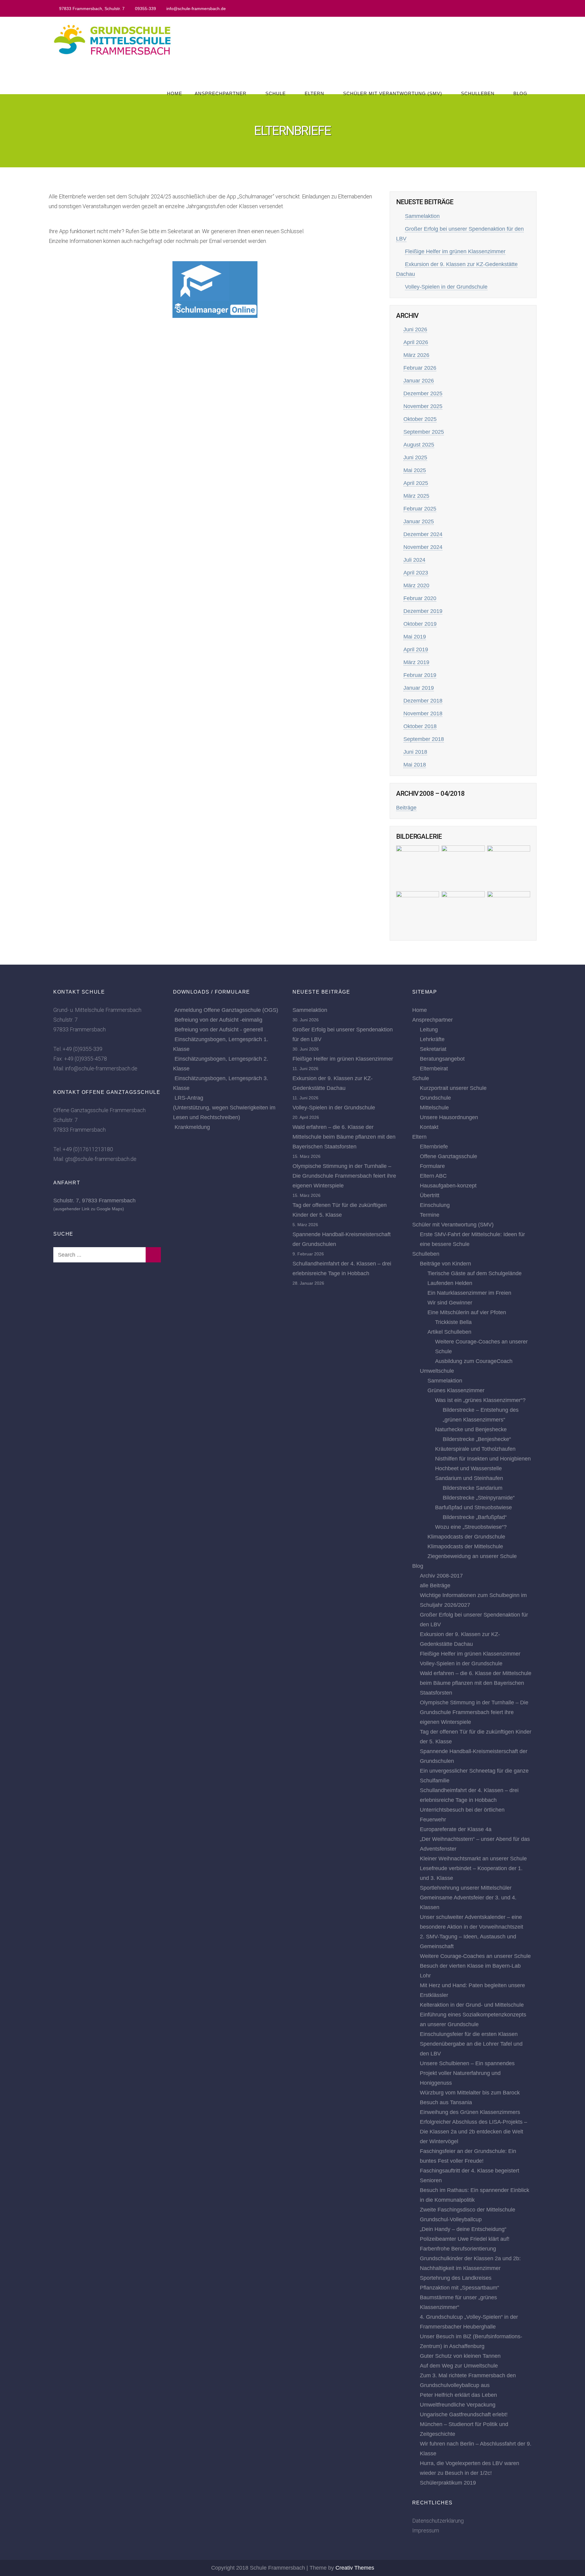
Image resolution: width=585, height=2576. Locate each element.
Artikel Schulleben (449, 1332)
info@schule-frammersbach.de (196, 9)
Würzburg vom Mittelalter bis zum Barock (470, 2093)
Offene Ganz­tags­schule (448, 1156)
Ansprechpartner (221, 93)
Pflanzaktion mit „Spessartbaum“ (459, 2288)
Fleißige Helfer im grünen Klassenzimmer (455, 251)
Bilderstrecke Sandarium (473, 1488)
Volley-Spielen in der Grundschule (446, 287)
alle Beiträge (435, 1585)
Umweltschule (437, 1371)
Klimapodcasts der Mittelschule (465, 1546)
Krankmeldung (192, 1127)
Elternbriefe (434, 1147)
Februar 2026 (420, 368)
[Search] (153, 1255)
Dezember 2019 (423, 611)
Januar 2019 (419, 688)
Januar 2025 (419, 521)
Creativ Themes (355, 2568)
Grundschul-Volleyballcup (451, 2219)
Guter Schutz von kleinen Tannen (460, 2356)
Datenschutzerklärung (438, 2521)
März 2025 (416, 496)
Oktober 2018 (420, 726)
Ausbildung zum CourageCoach (474, 1361)
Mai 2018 (415, 765)
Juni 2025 (415, 457)
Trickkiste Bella (453, 1322)
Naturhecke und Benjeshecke (471, 1429)
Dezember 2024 (423, 534)
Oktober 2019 (420, 624)
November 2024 (423, 547)
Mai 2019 (415, 637)
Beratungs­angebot (442, 1059)
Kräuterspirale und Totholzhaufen (475, 1449)
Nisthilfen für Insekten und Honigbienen (483, 1459)
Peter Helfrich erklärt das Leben (458, 2395)
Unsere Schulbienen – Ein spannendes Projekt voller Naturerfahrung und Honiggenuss (467, 2073)
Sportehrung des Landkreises (456, 2278)
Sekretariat (433, 1049)
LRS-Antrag (189, 1098)
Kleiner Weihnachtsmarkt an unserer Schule (473, 1859)
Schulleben (478, 93)
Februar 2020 (420, 598)
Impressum (426, 2530)
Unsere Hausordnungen (449, 1117)
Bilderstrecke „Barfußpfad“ (475, 1517)
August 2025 (419, 445)
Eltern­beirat (434, 1069)
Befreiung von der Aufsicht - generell (219, 1030)
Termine (430, 1215)
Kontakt (429, 1127)
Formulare (432, 1166)
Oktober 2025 (420, 419)
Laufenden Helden (450, 1283)
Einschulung (435, 1205)
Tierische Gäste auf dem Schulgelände (475, 1273)
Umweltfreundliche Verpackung (458, 2405)
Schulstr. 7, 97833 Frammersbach (94, 1201)
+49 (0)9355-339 (82, 1049)
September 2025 (424, 432)
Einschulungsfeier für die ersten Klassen (469, 2034)
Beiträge (406, 808)
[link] (215, 290)
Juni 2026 (415, 329)
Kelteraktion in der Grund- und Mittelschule (472, 2005)
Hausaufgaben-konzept (448, 1186)
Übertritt (430, 1195)
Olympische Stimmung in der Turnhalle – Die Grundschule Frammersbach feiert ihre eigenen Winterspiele (344, 1176)
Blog (520, 93)
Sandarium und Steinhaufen (469, 1478)
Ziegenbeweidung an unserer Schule (472, 1556)
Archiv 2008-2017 (441, 1576)
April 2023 (416, 573)
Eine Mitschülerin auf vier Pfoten (467, 1312)
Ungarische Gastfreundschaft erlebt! (464, 2414)
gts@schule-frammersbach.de (101, 1159)
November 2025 (423, 406)
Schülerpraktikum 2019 (448, 2483)
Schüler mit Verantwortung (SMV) (393, 93)
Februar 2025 (420, 509)
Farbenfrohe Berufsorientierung (458, 2249)
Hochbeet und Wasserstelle (468, 1468)
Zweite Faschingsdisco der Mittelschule (468, 2210)
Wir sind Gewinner (450, 1303)
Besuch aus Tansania (446, 2102)
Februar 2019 (420, 675)
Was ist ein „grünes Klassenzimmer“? (480, 1400)
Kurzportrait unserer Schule (453, 1088)
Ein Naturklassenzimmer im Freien (469, 1293)
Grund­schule (435, 1098)
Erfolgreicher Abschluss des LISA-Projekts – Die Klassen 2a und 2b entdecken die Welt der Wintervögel (473, 2132)
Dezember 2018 (423, 701)
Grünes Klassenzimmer (456, 1390)
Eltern (314, 93)
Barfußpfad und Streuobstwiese (473, 1507)
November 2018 (423, 713)
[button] (215, 285)
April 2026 (416, 342)
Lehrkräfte (432, 1039)
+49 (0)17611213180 (88, 1149)
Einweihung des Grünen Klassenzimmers (470, 2112)
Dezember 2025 (423, 393)
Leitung (429, 1030)
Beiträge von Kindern (445, 1264)
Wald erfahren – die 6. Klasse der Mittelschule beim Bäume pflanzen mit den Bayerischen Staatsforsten (344, 1137)
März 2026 (416, 355)
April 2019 (416, 649)
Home (175, 93)
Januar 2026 (419, 381)
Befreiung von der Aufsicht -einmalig (218, 1020)
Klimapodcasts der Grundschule (466, 1537)
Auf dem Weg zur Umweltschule (459, 2366)
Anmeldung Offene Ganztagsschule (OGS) (226, 1010)
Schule (276, 93)
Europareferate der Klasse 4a (456, 1829)
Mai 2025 (415, 470)
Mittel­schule (434, 1108)
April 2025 (416, 483)
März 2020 (416, 585)
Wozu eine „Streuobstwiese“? (471, 1527)
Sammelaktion (422, 216)
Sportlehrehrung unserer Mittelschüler (466, 1888)
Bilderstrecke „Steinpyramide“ (479, 1498)
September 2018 (424, 739)
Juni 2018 (415, 752)
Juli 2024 (414, 560)
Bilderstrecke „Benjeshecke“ (477, 1439)
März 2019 (416, 662)
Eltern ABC (433, 1176)
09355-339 (145, 9)
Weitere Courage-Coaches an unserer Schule (475, 1956)
